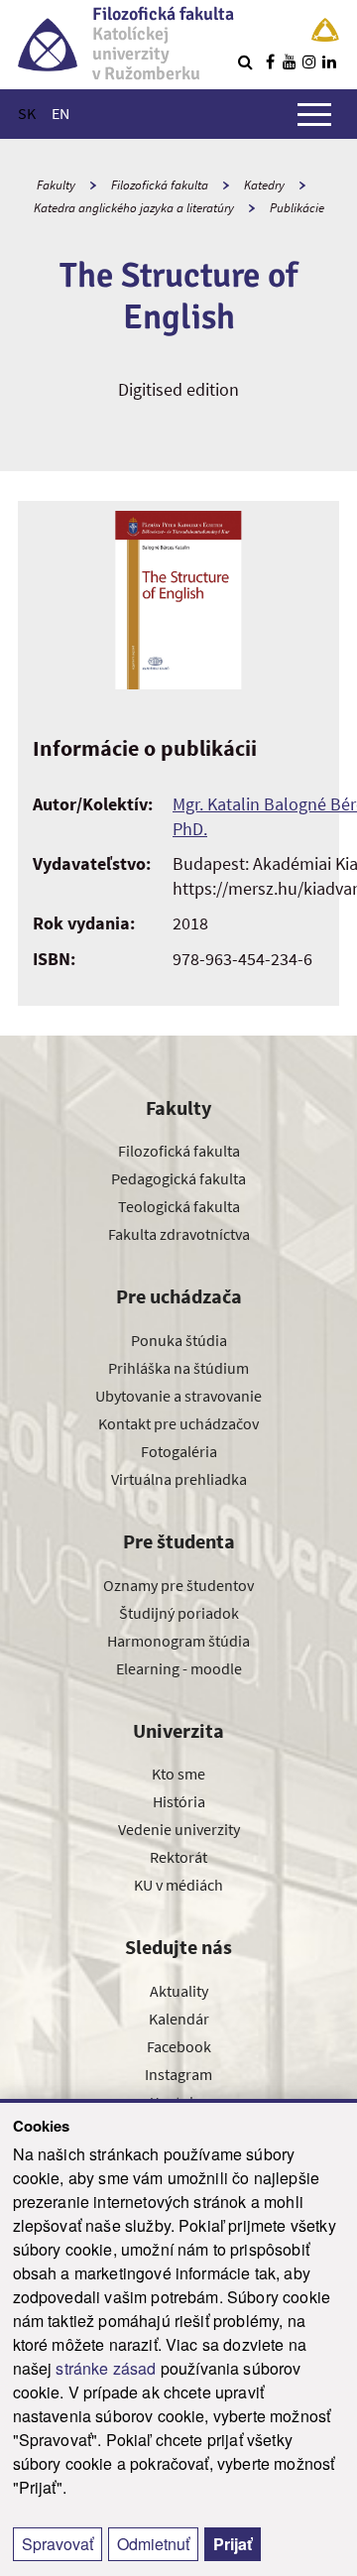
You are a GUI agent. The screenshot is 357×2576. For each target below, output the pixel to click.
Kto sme (178, 1774)
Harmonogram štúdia (178, 1641)
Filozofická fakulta (160, 185)
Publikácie (297, 208)
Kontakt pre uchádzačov (178, 1423)
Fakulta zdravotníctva (179, 1234)
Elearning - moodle (179, 1668)
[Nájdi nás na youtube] (290, 61)
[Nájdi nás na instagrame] (309, 61)
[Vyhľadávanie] (245, 61)
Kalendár (179, 2019)
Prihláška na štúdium (178, 1368)
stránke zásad (106, 2368)
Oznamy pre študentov (178, 1585)
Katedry (264, 185)
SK (27, 113)
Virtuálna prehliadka (179, 1479)
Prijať (233, 2544)
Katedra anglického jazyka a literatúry (134, 208)
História (179, 1801)
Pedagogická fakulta (178, 1178)
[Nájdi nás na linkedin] (329, 61)
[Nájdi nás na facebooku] (270, 61)
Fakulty (56, 185)
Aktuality (179, 1991)
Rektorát (178, 1857)
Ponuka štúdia (179, 1340)
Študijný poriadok (179, 1613)
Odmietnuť (153, 2544)
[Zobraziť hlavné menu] (314, 114)
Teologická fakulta (179, 1206)
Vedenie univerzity (179, 1829)
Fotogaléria (179, 1451)
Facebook (179, 2046)
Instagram (178, 2074)
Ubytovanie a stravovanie (178, 1396)
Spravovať (58, 2544)
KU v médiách (178, 1885)
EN (60, 113)
